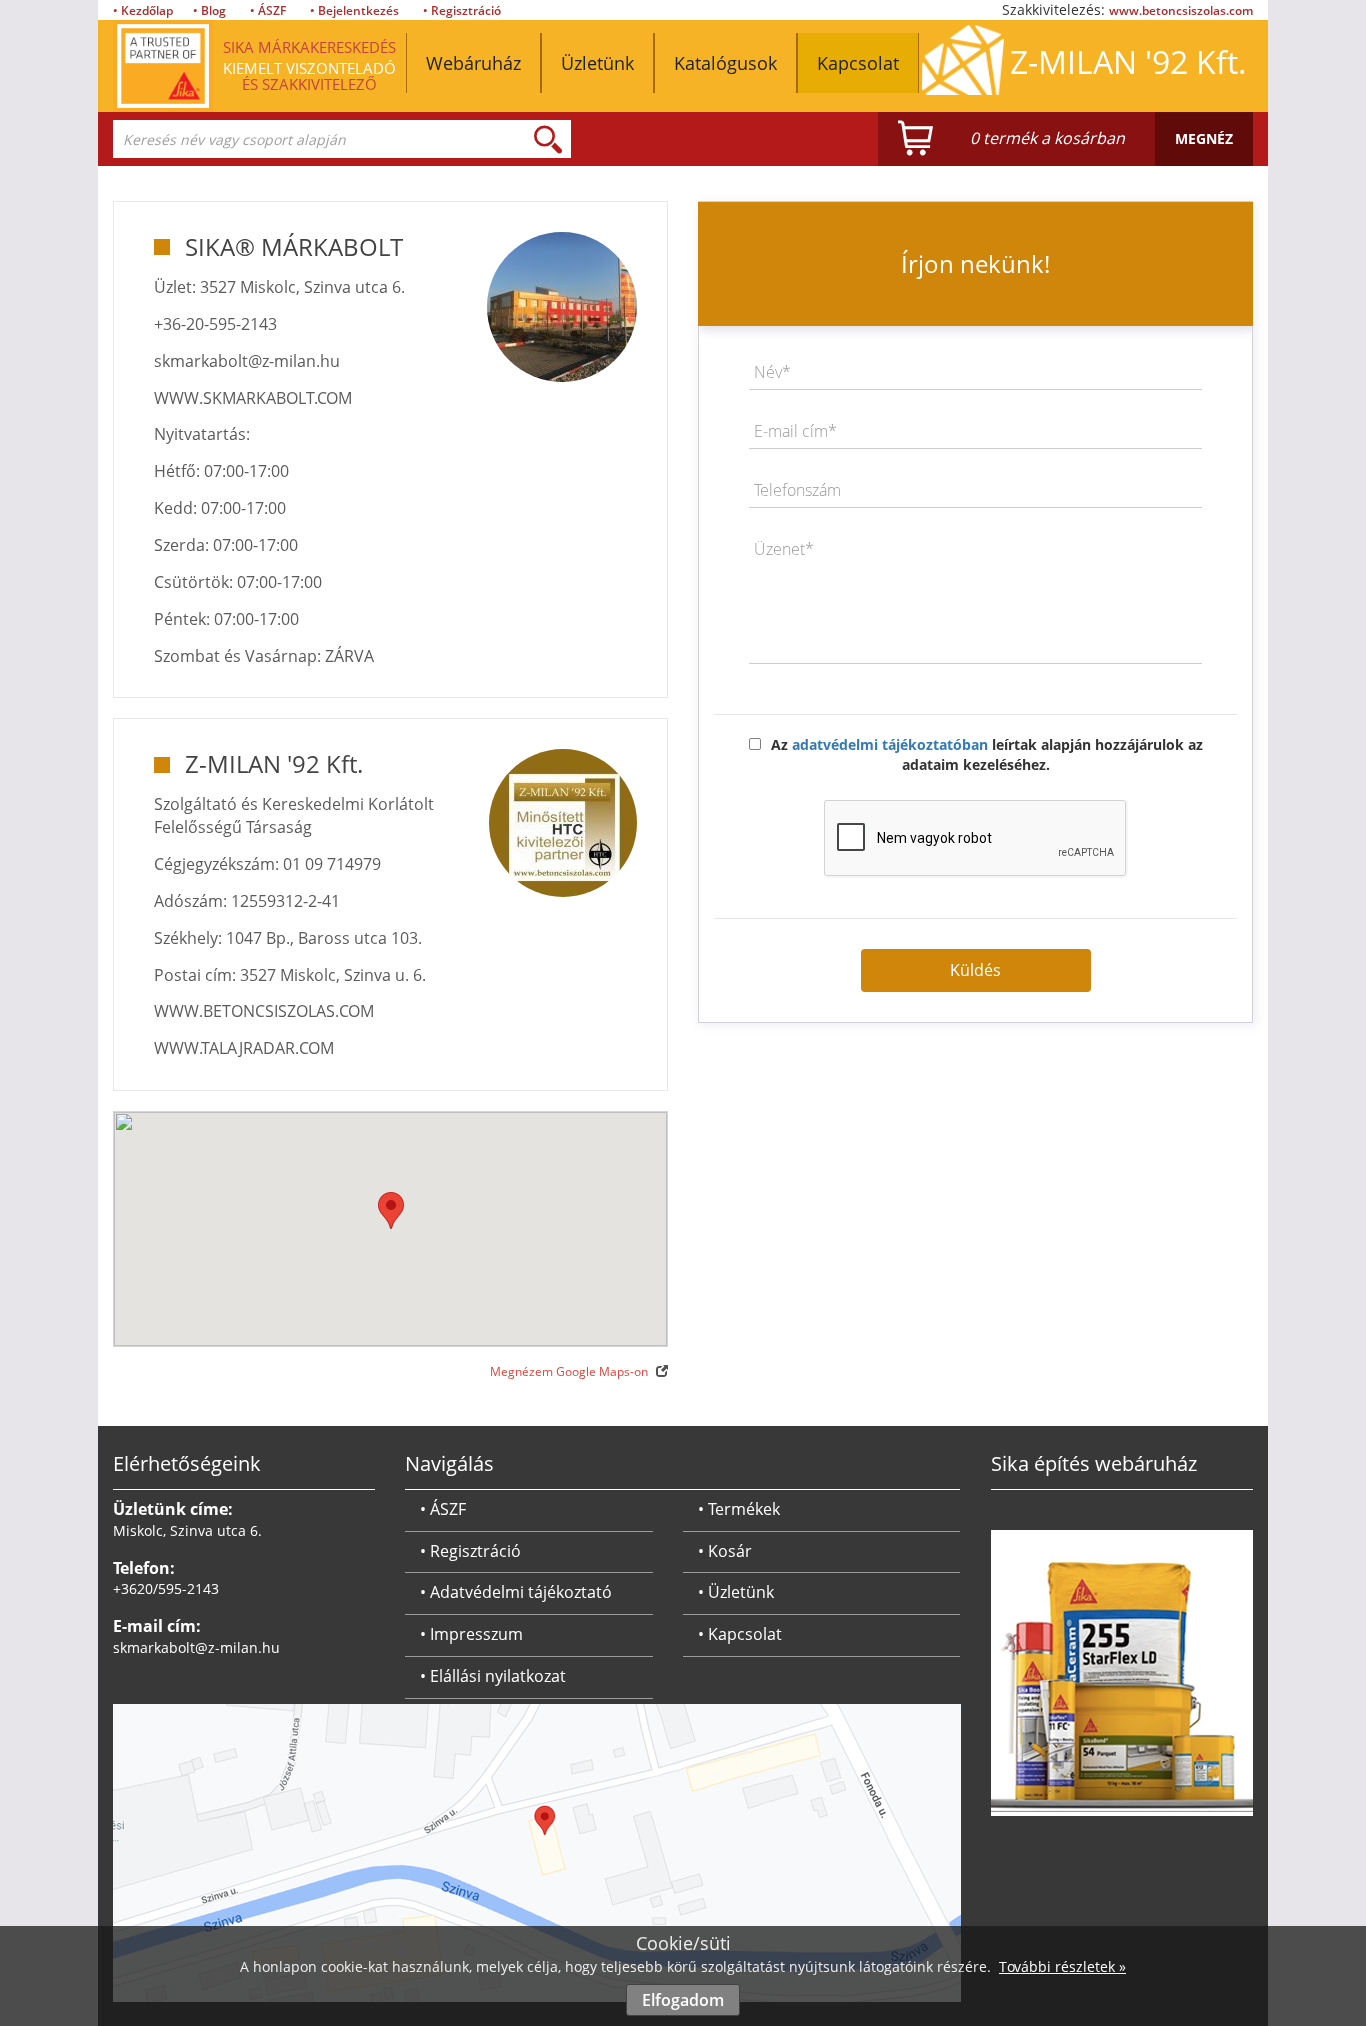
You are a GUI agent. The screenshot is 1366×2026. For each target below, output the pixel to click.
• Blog (209, 10)
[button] (391, 1210)
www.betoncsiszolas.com (1181, 10)
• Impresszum (471, 1634)
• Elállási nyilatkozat (493, 1676)
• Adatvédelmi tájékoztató (516, 1592)
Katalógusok (725, 63)
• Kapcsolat (740, 1634)
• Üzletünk (736, 1592)
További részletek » (1062, 1966)
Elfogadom (683, 2000)
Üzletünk (597, 63)
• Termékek (739, 1509)
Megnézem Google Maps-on (570, 1371)
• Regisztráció (462, 10)
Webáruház (473, 63)
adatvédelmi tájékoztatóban (890, 744)
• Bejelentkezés (354, 10)
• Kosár (725, 1551)
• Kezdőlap (143, 10)
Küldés (975, 970)
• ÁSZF (268, 10)
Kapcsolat (858, 63)
